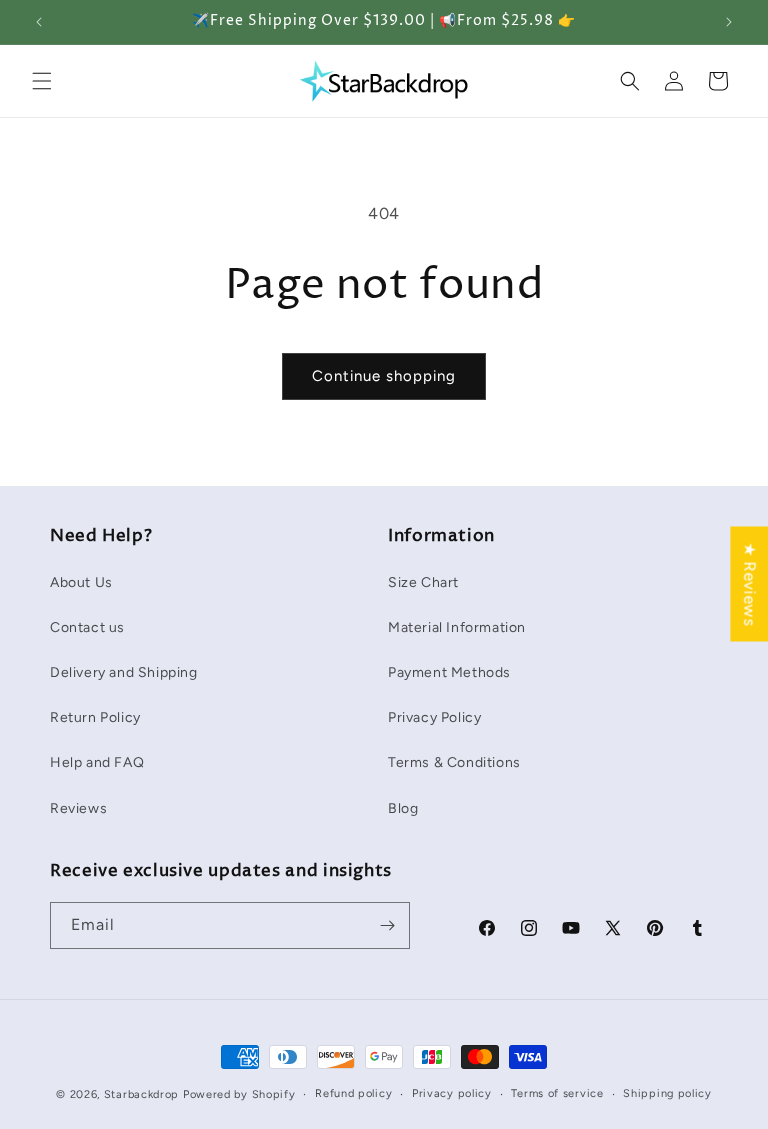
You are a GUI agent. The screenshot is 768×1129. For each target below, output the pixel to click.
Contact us (87, 627)
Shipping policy (667, 1093)
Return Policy (95, 717)
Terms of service (557, 1093)
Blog (403, 808)
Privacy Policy (434, 717)
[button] (42, 81)
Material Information (457, 627)
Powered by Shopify (239, 1094)
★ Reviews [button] (749, 583)
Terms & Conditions (454, 762)
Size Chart (423, 582)
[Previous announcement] (39, 22)
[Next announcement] (729, 22)
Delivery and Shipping (124, 672)
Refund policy (353, 1093)
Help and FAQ (97, 762)
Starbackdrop (141, 1094)
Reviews (78, 808)
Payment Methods (449, 672)
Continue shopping (384, 376)
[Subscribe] (387, 925)
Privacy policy (452, 1093)
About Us (81, 582)
